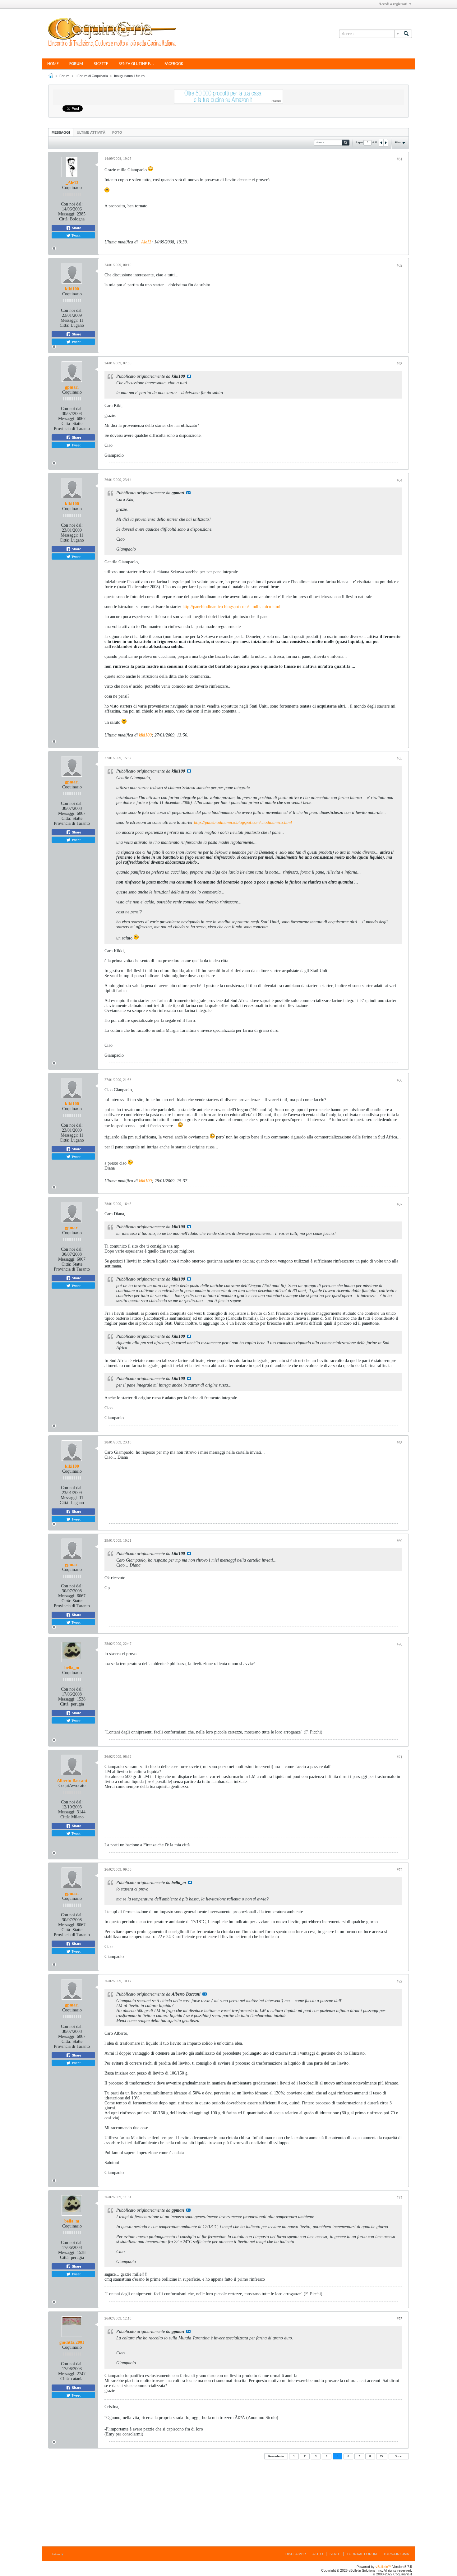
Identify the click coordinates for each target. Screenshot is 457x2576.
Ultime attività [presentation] (91, 132)
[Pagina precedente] (381, 143)
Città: (64, 219)
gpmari (72, 387)
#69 (399, 1541)
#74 (399, 2198)
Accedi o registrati (393, 4)
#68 (399, 1443)
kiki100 (72, 289)
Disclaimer (296, 2554)
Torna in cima (396, 2554)
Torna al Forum (362, 2554)
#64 (399, 480)
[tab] (61, 132)
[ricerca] (406, 34)
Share (76, 228)
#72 (399, 1870)
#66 (399, 1080)
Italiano (56, 2554)
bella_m (72, 1668)
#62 (399, 265)
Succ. (399, 2456)
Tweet (76, 235)
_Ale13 (72, 183)
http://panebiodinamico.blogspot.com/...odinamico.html (231, 607)
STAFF (335, 2554)
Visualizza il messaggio (189, 376)
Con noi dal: (72, 204)
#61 (399, 159)
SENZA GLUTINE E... (136, 64)
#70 (399, 1644)
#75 (399, 2319)
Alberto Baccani (72, 1781)
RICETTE (101, 64)
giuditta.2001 (72, 2342)
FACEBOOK (174, 64)
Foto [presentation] (117, 132)
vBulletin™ (383, 2567)
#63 (399, 364)
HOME (53, 64)
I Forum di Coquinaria (92, 76)
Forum (64, 76)
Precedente (276, 2456)
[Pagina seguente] (385, 143)
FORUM (76, 64)
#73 (399, 1982)
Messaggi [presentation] (61, 132)
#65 (399, 759)
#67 (399, 1204)
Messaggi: (67, 214)
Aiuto (318, 2554)
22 (382, 2456)
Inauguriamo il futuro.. (130, 76)
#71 (399, 1757)
